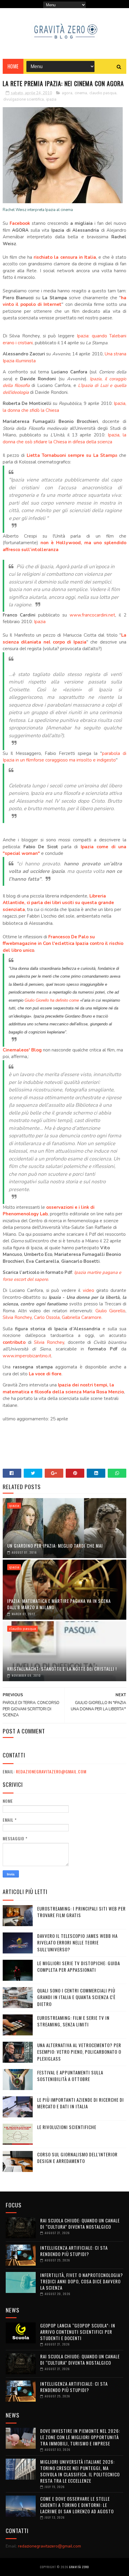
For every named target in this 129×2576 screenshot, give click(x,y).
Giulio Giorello (111, 1311)
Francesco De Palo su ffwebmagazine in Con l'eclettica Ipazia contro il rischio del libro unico (63, 944)
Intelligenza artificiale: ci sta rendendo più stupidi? (74, 2251)
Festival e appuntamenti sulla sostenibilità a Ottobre (70, 2076)
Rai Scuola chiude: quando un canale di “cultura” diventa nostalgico (80, 2223)
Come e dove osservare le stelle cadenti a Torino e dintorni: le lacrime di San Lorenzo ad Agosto (77, 2505)
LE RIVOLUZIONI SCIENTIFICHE (67, 2127)
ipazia (51, 99)
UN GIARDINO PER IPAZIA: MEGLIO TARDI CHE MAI (55, 1546)
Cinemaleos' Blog (22, 1050)
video (88, 1290)
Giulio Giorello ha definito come (52, 1000)
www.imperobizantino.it (27, 1356)
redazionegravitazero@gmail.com (51, 1771)
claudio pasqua (103, 93)
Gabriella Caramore (82, 1317)
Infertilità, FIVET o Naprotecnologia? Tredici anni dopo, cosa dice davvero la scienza (82, 2281)
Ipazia (40, 622)
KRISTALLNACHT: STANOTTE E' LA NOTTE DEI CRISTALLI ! (62, 1669)
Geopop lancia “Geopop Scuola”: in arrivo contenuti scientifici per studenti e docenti (78, 2332)
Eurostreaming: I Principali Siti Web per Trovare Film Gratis (81, 1912)
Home (13, 66)
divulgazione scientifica (24, 99)
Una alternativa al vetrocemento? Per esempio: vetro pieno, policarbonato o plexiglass (79, 2052)
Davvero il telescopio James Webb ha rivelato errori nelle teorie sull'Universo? (77, 1943)
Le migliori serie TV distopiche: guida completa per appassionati (79, 1967)
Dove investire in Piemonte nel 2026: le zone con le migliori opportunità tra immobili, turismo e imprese (80, 2437)
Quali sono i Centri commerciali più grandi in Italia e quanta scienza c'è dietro (76, 1997)
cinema (81, 93)
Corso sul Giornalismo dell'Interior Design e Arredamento (77, 2158)
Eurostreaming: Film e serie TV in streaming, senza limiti (73, 2021)
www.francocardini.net (92, 615)
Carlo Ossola (47, 1317)
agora (67, 93)
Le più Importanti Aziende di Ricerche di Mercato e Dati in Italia (81, 2103)
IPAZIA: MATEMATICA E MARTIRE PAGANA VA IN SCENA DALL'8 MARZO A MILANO (59, 1604)
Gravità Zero (79, 2567)
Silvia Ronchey (17, 1317)
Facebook (20, 223)
